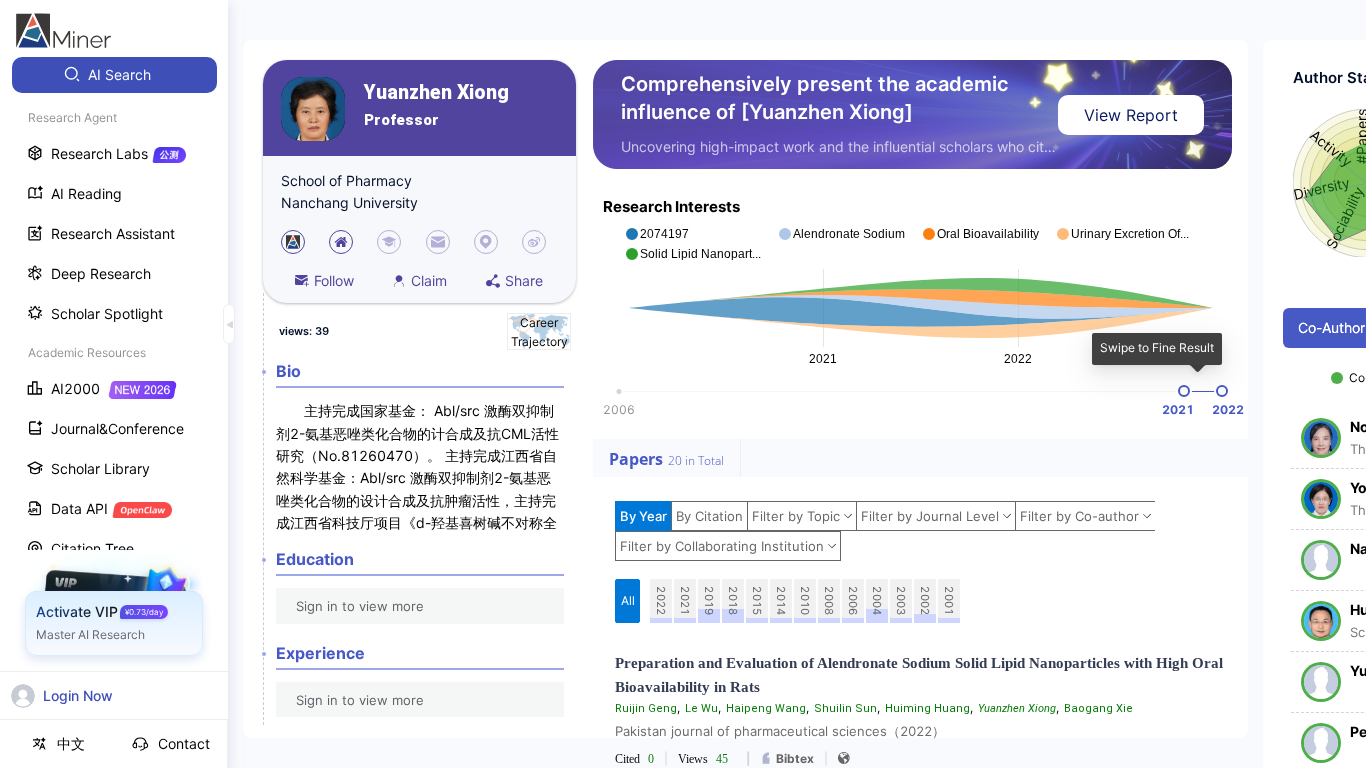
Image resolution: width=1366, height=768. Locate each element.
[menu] (114, 371)
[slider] (1184, 391)
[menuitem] (114, 75)
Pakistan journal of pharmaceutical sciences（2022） (780, 731)
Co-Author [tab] (1331, 327)
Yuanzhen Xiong (436, 92)
